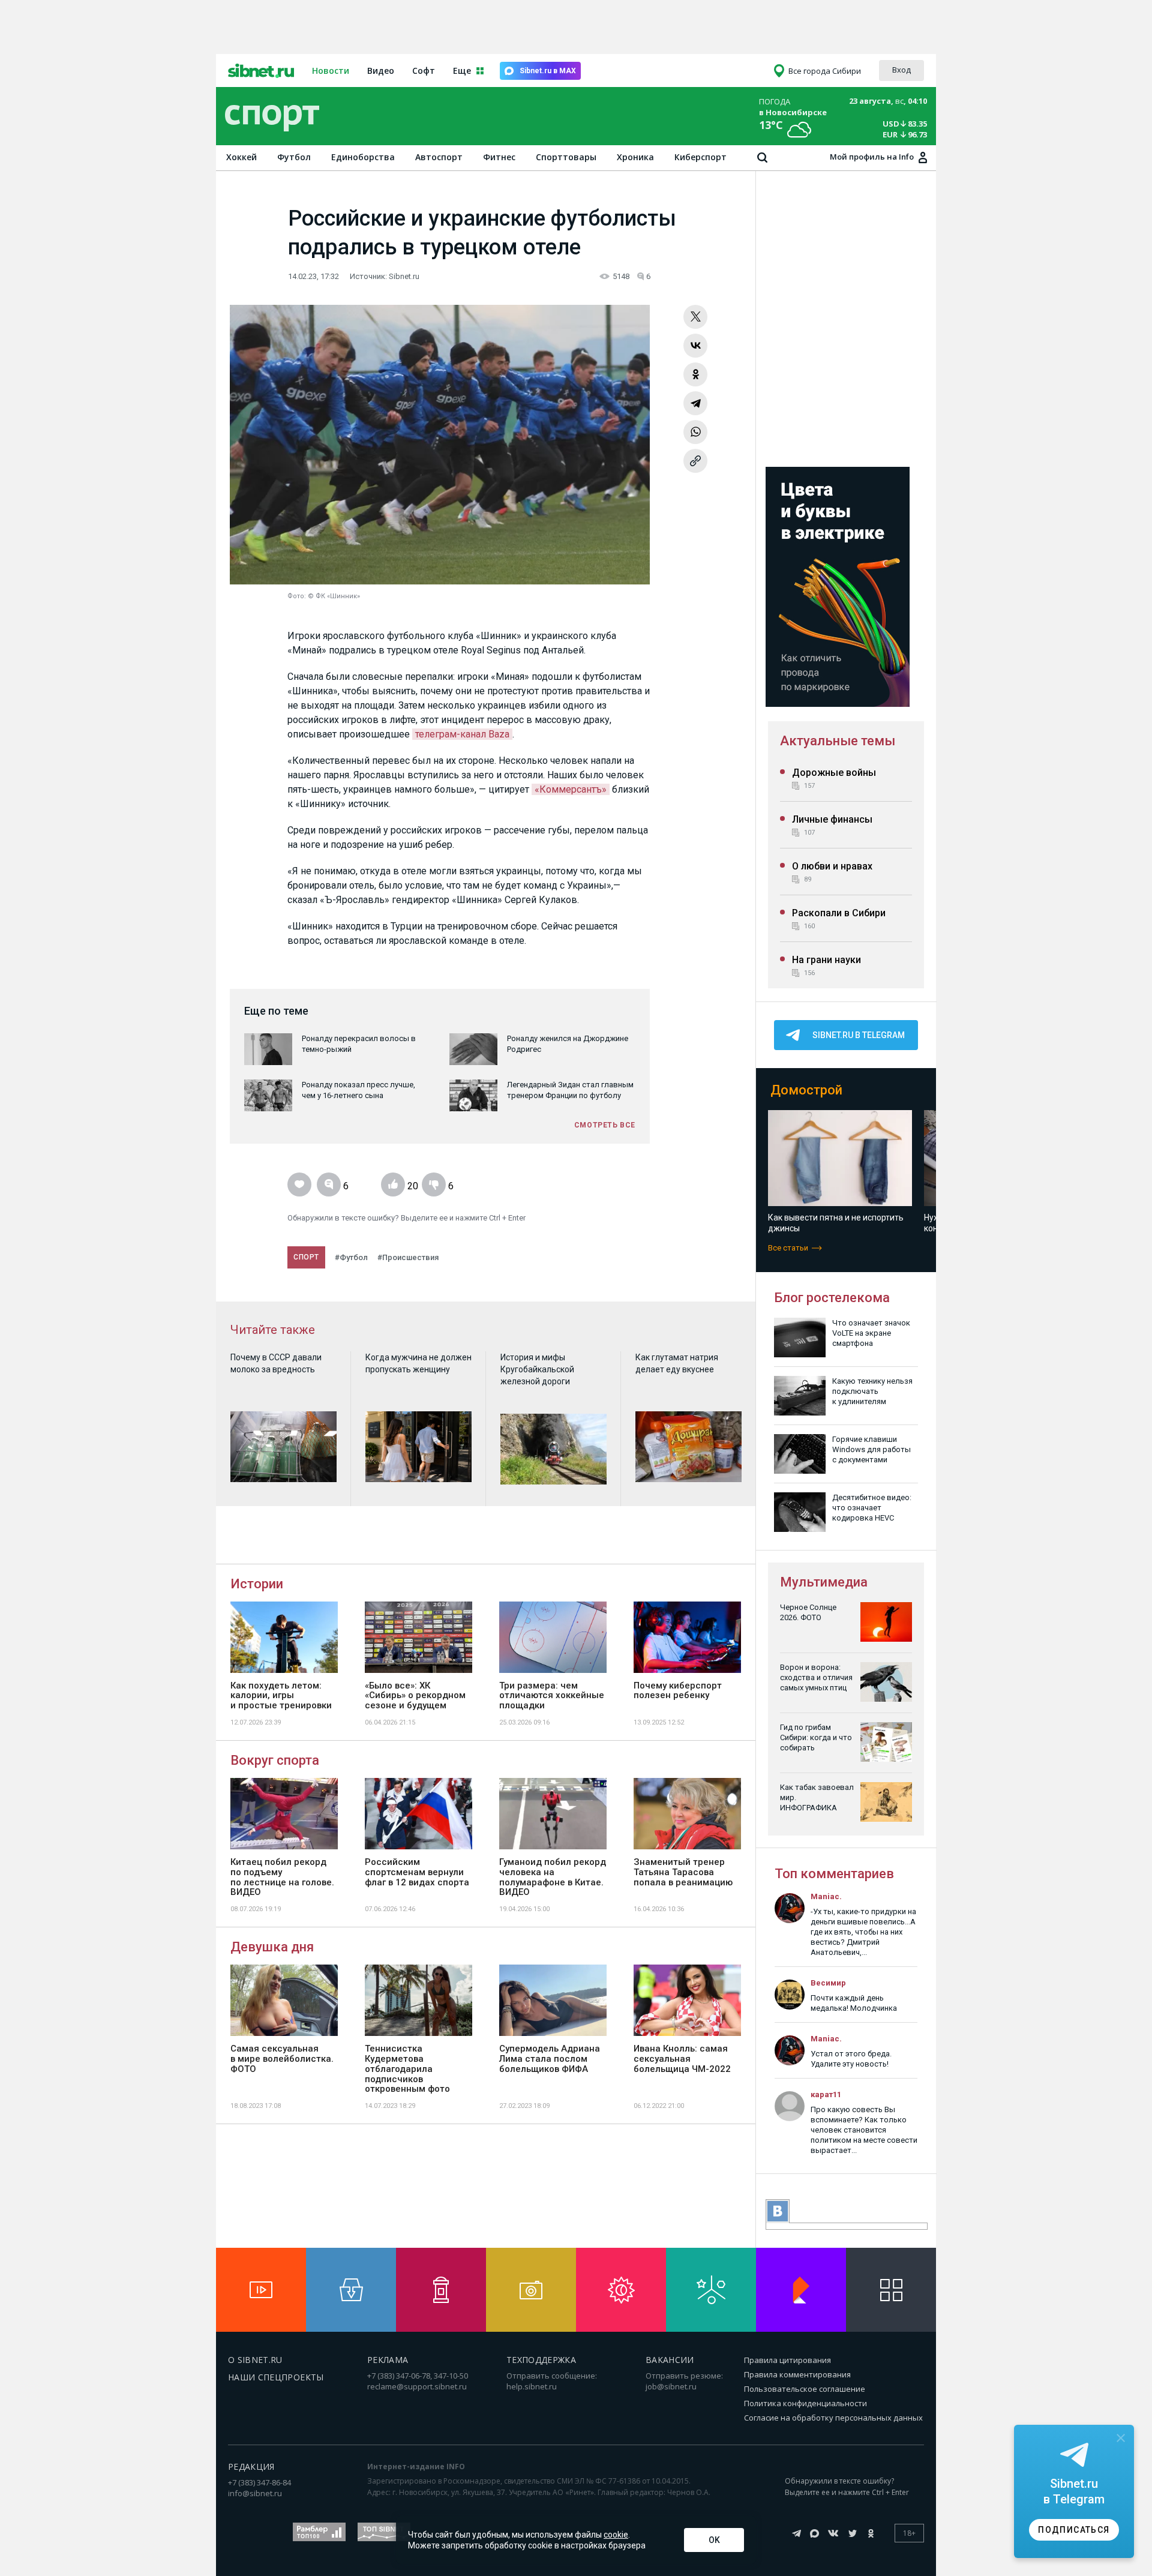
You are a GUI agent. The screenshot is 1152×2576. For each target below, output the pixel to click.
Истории (257, 1584)
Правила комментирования (797, 2374)
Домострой (806, 1090)
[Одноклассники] (695, 374)
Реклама (388, 2360)
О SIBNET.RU (255, 2360)
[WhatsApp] (695, 432)
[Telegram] (695, 403)
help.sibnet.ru (532, 2386)
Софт (424, 71)
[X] (695, 317)
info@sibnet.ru (255, 2493)
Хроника (635, 157)
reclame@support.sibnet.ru (417, 2386)
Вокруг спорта (275, 1760)
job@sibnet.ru (671, 2386)
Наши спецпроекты (276, 2377)
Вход (901, 70)
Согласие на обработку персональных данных (833, 2418)
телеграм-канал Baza (462, 734)
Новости (331, 71)
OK (714, 2540)
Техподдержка (541, 2360)
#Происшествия (408, 1257)
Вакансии (670, 2360)
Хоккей (241, 157)
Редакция (251, 2466)
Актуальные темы (838, 741)
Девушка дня (272, 1947)
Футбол (294, 157)
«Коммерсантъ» (571, 789)
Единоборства (363, 157)
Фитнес (499, 157)
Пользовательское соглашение (805, 2389)
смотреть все (605, 1125)
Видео (381, 71)
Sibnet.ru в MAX (548, 71)
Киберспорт (700, 157)
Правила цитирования (787, 2360)
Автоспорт (439, 157)
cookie (616, 2535)
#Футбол (351, 1257)
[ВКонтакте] (695, 346)
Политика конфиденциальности (805, 2403)
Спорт (306, 1257)
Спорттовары (566, 157)
